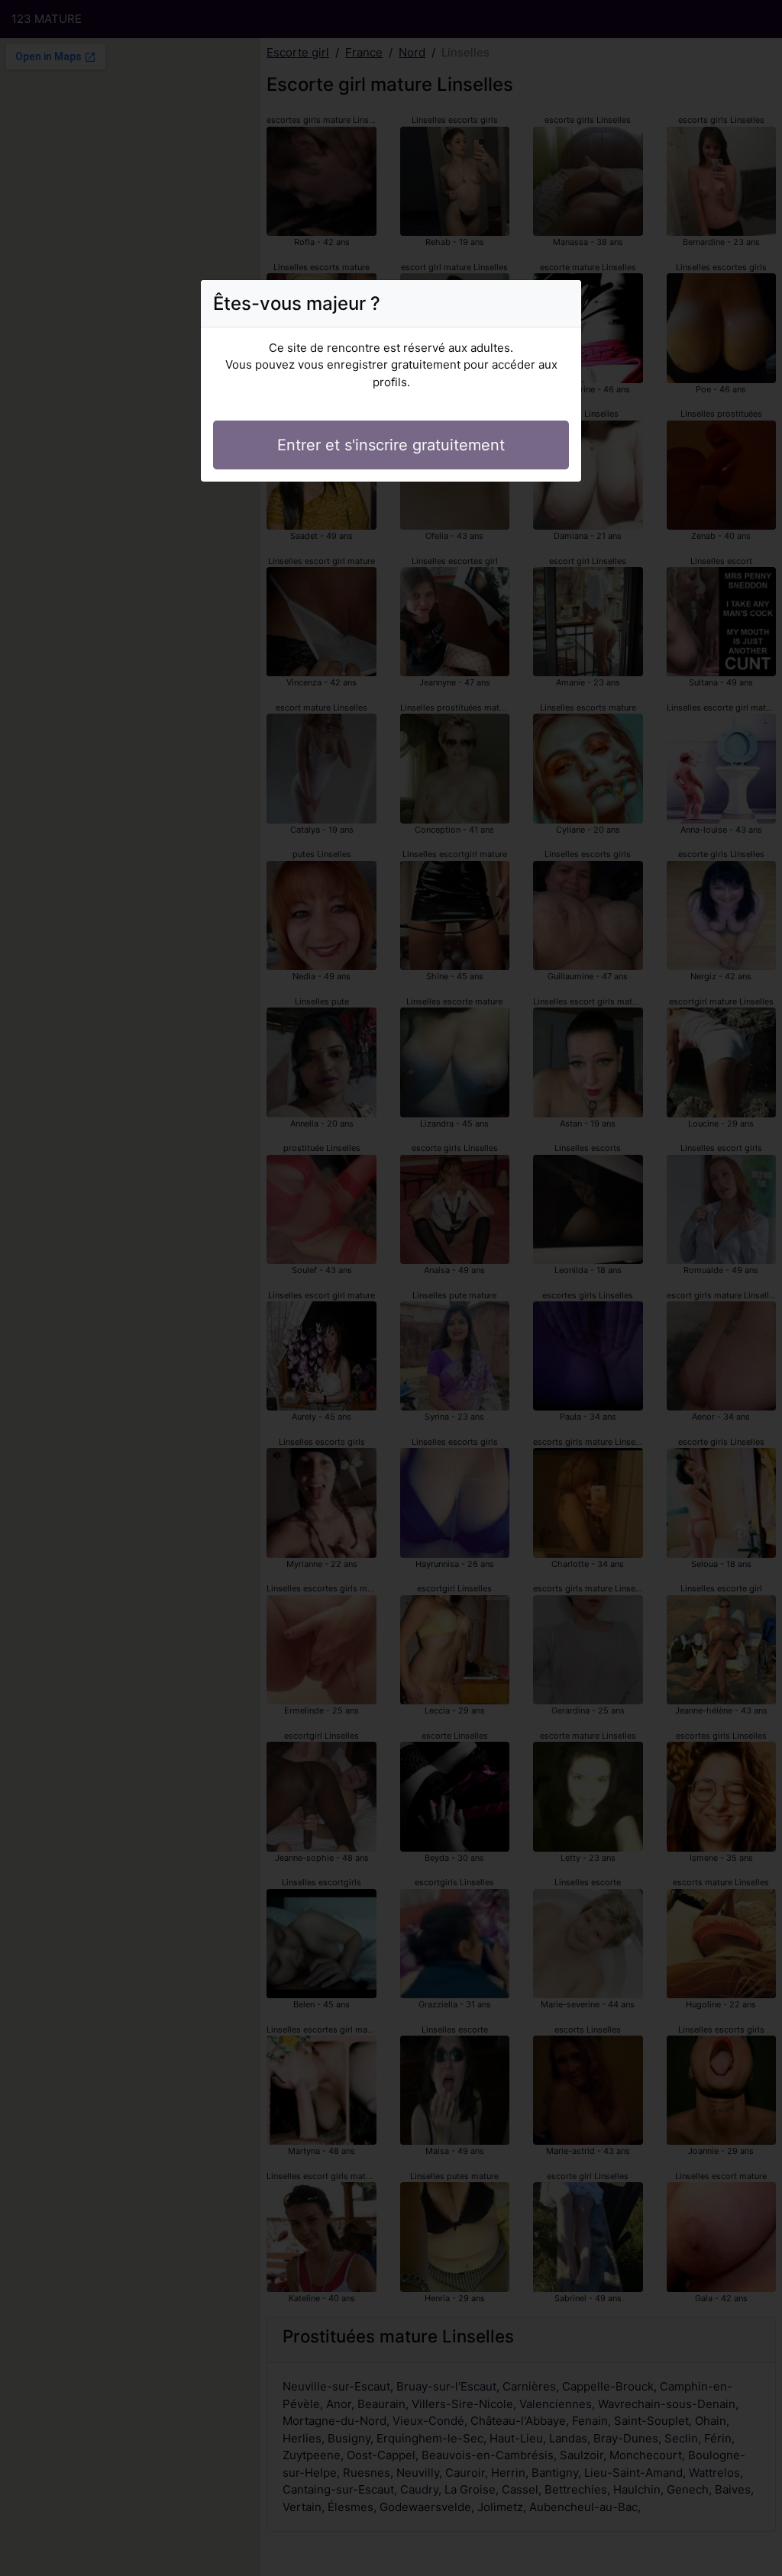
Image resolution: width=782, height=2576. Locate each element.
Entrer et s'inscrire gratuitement (391, 445)
